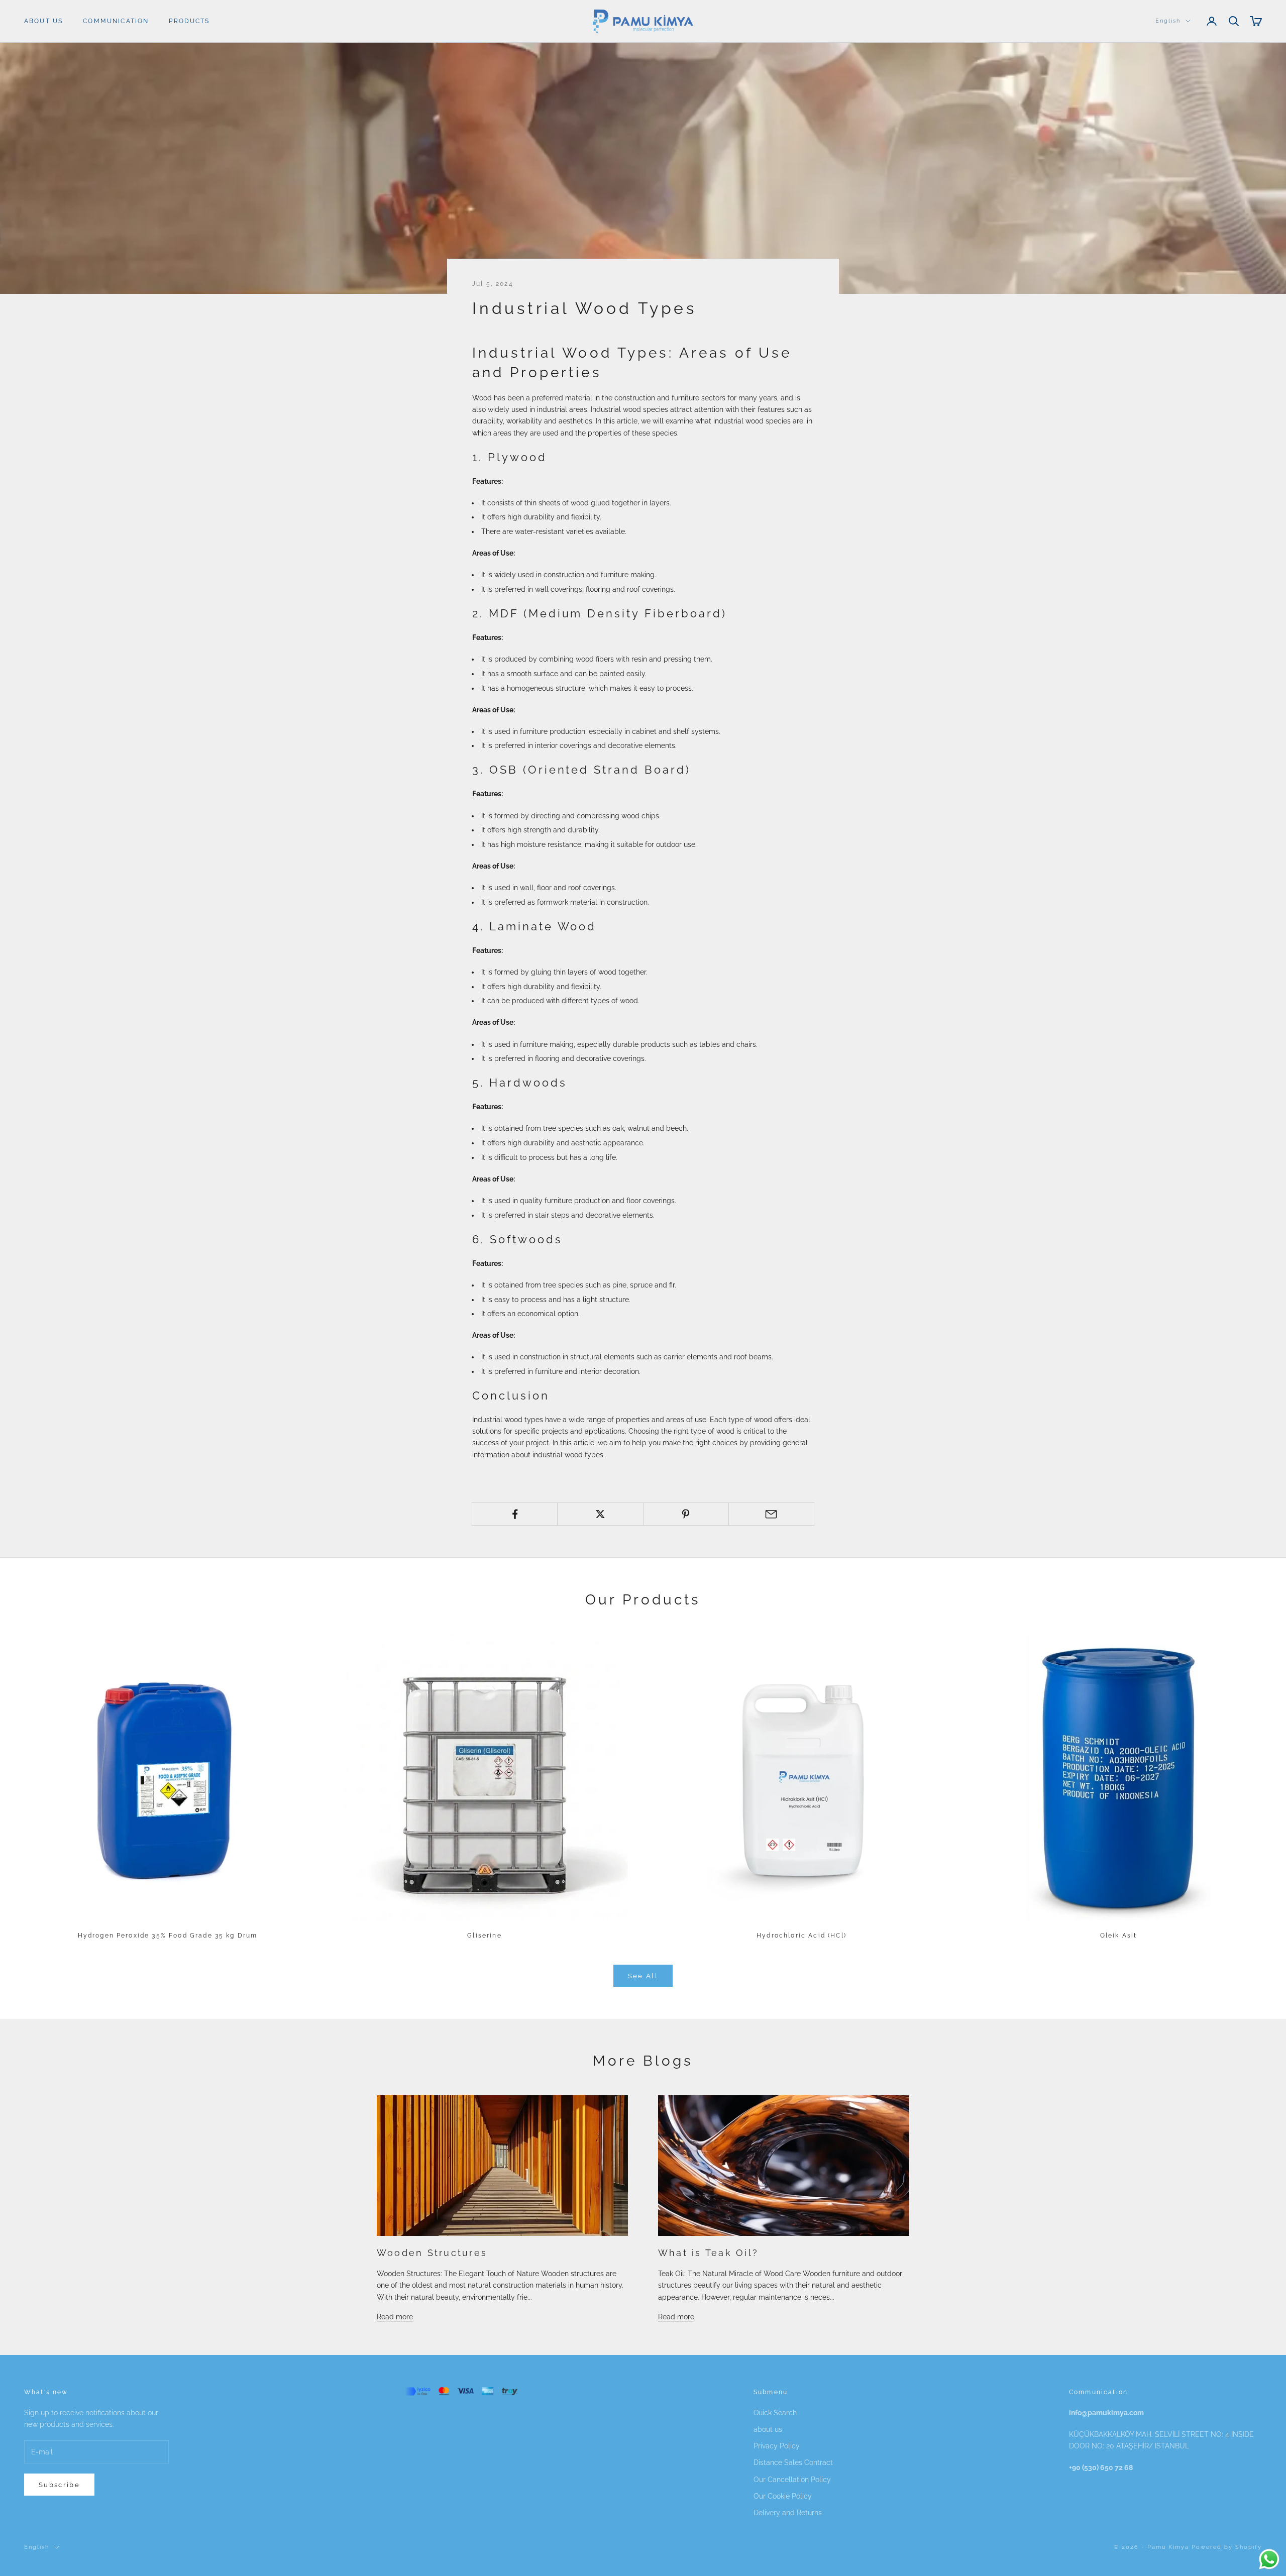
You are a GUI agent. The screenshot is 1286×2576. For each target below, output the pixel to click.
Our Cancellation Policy (792, 2480)
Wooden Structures (432, 2253)
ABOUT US (43, 21)
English (1168, 21)
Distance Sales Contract (793, 2462)
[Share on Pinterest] (686, 1514)
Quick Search (775, 2413)
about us (768, 2429)
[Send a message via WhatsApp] (1269, 2559)
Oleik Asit (1119, 1936)
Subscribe (59, 2485)
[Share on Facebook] (515, 1514)
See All (643, 1976)
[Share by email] (771, 1514)
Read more (395, 2317)
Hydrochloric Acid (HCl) (801, 1936)
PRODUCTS (189, 21)
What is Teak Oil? (708, 2253)
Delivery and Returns (788, 2513)
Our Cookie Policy (783, 2496)
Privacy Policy (777, 2446)
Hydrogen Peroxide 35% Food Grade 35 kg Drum (168, 1936)
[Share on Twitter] (600, 1514)
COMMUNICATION (116, 21)
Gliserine (484, 1936)
